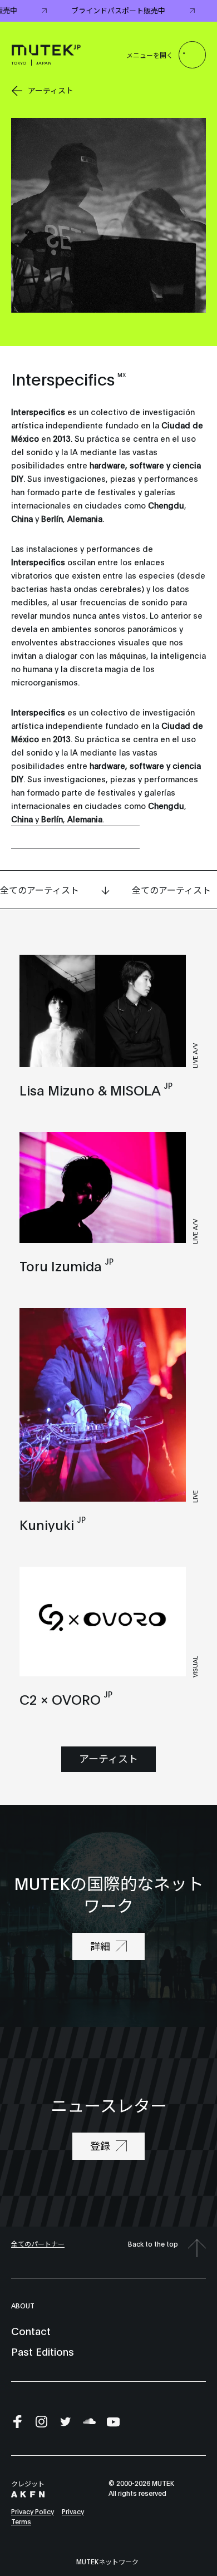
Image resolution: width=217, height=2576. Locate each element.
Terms (21, 2521)
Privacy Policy (33, 2511)
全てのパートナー (38, 2244)
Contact (31, 2331)
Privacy (73, 2511)
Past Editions (43, 2351)
